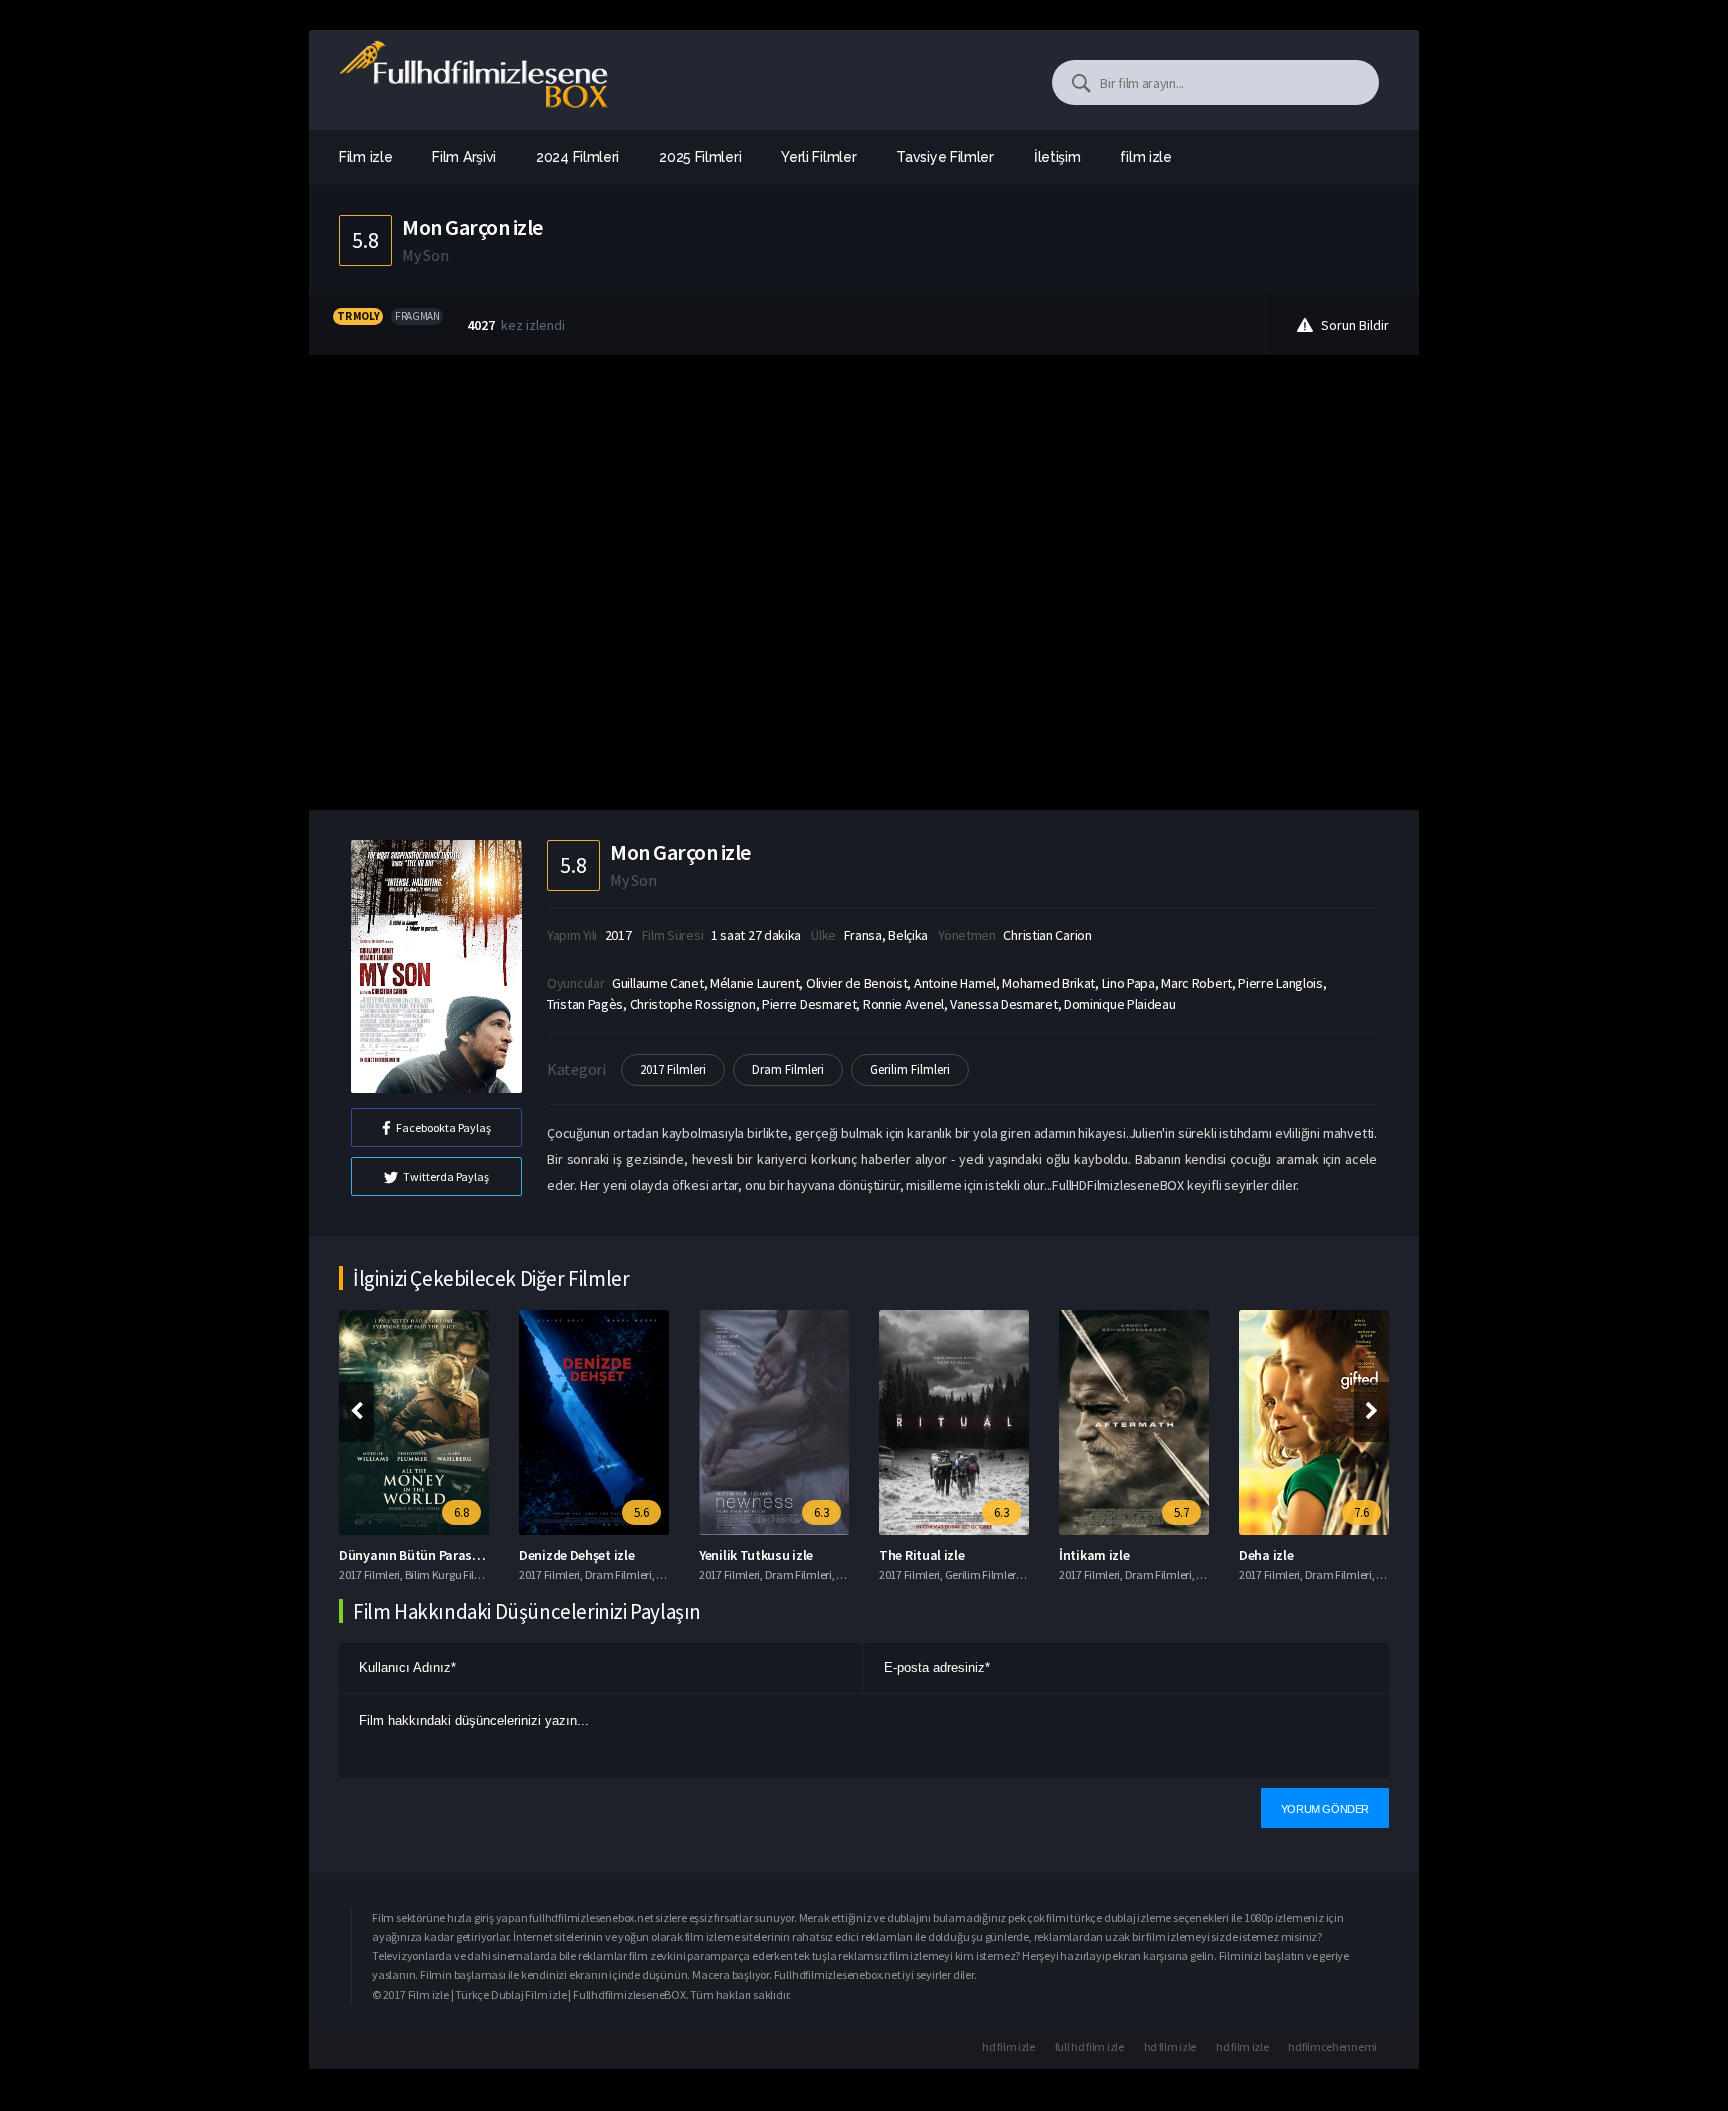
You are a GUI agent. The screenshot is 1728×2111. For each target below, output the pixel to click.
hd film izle (1008, 2046)
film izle (1145, 157)
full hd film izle (1089, 2046)
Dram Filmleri (788, 1069)
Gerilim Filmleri (910, 1069)
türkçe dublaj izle (1112, 1917)
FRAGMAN (417, 316)
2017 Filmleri (673, 1069)
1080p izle (1268, 1917)
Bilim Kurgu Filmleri (452, 1574)
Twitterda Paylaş (446, 1176)
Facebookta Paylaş (443, 1127)
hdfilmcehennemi (1332, 2046)
